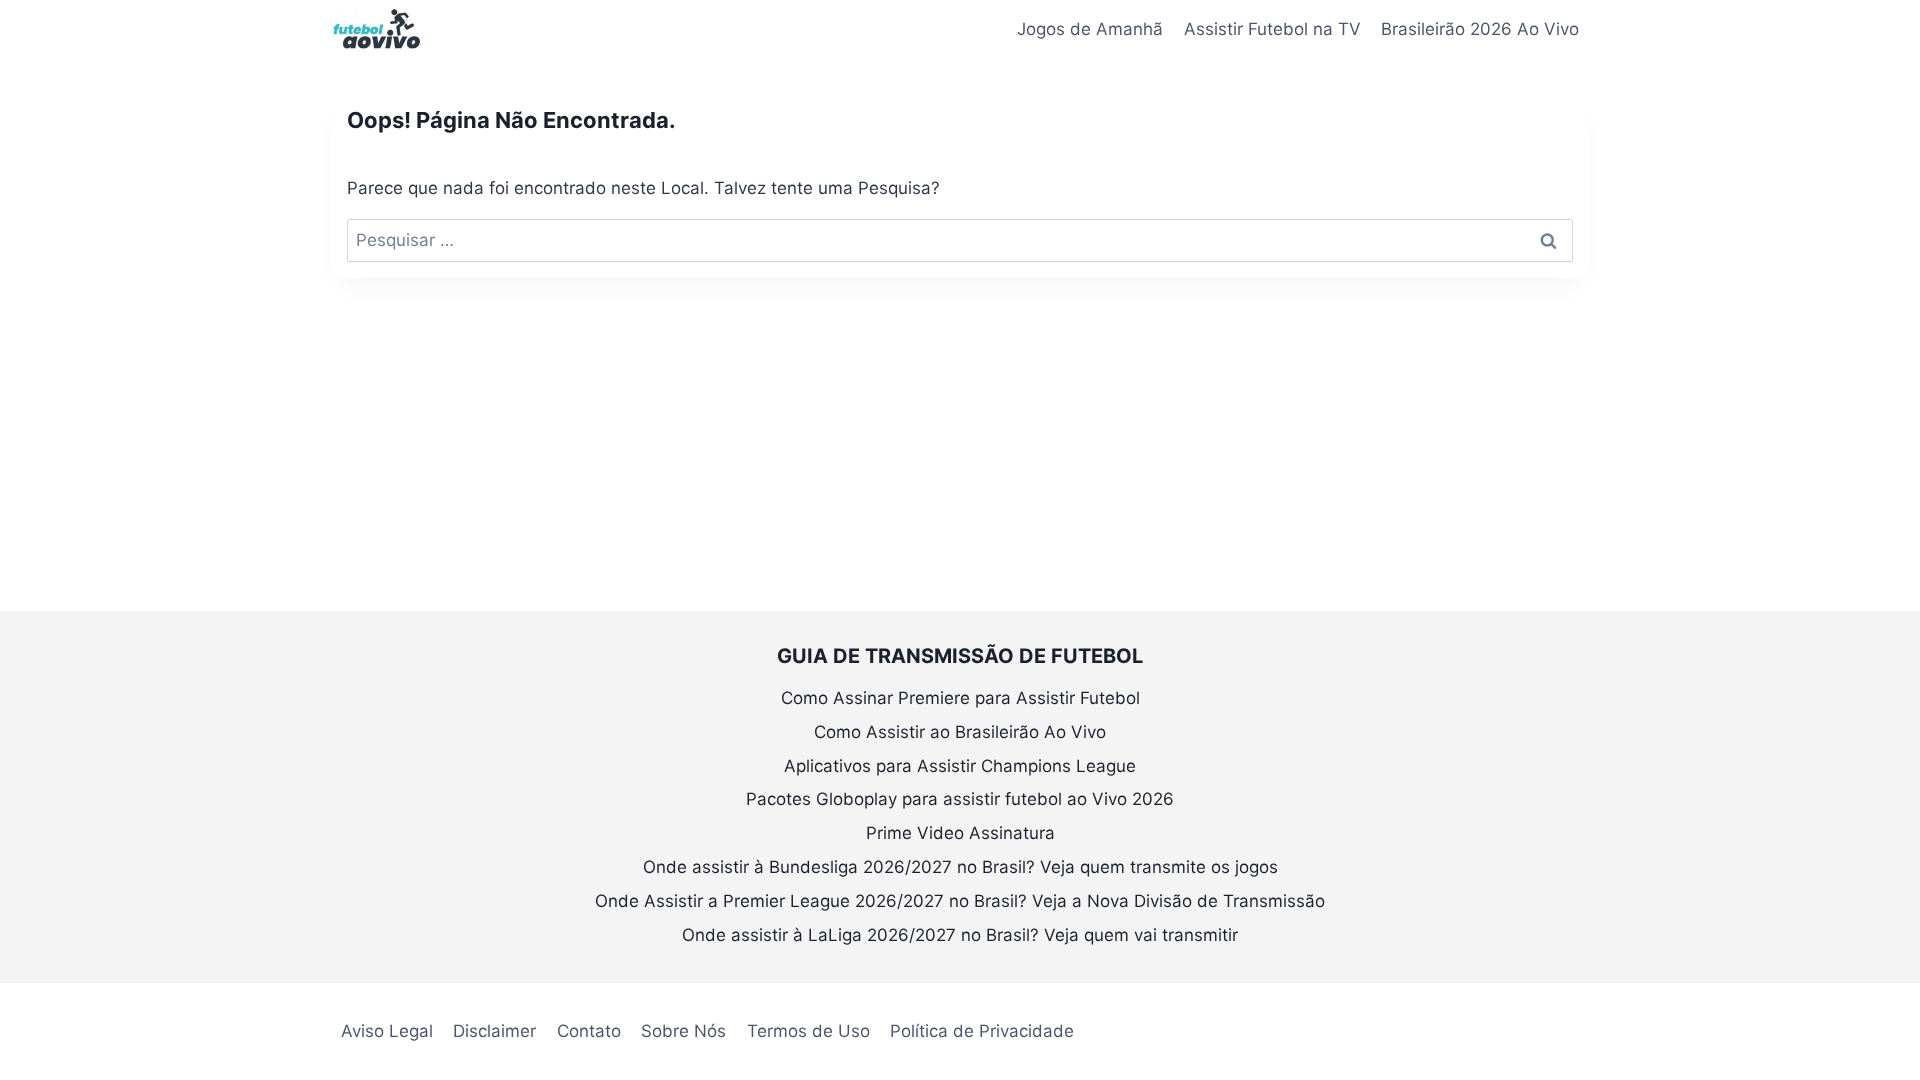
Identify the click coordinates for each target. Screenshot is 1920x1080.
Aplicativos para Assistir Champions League (960, 766)
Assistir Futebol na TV (1272, 29)
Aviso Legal (387, 1031)
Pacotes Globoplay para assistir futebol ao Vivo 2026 (960, 799)
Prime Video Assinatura (960, 833)
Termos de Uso (808, 1031)
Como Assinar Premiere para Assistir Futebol (960, 698)
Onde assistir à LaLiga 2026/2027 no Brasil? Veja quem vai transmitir (960, 935)
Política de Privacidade (982, 1031)
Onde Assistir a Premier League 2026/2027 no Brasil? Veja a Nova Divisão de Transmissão (960, 901)
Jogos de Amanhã (1090, 29)
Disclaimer (494, 1031)
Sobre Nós (683, 1031)
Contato (589, 1031)
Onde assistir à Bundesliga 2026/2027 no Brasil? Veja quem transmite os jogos (960, 867)
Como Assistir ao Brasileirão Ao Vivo (960, 732)
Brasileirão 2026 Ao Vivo (1480, 29)
